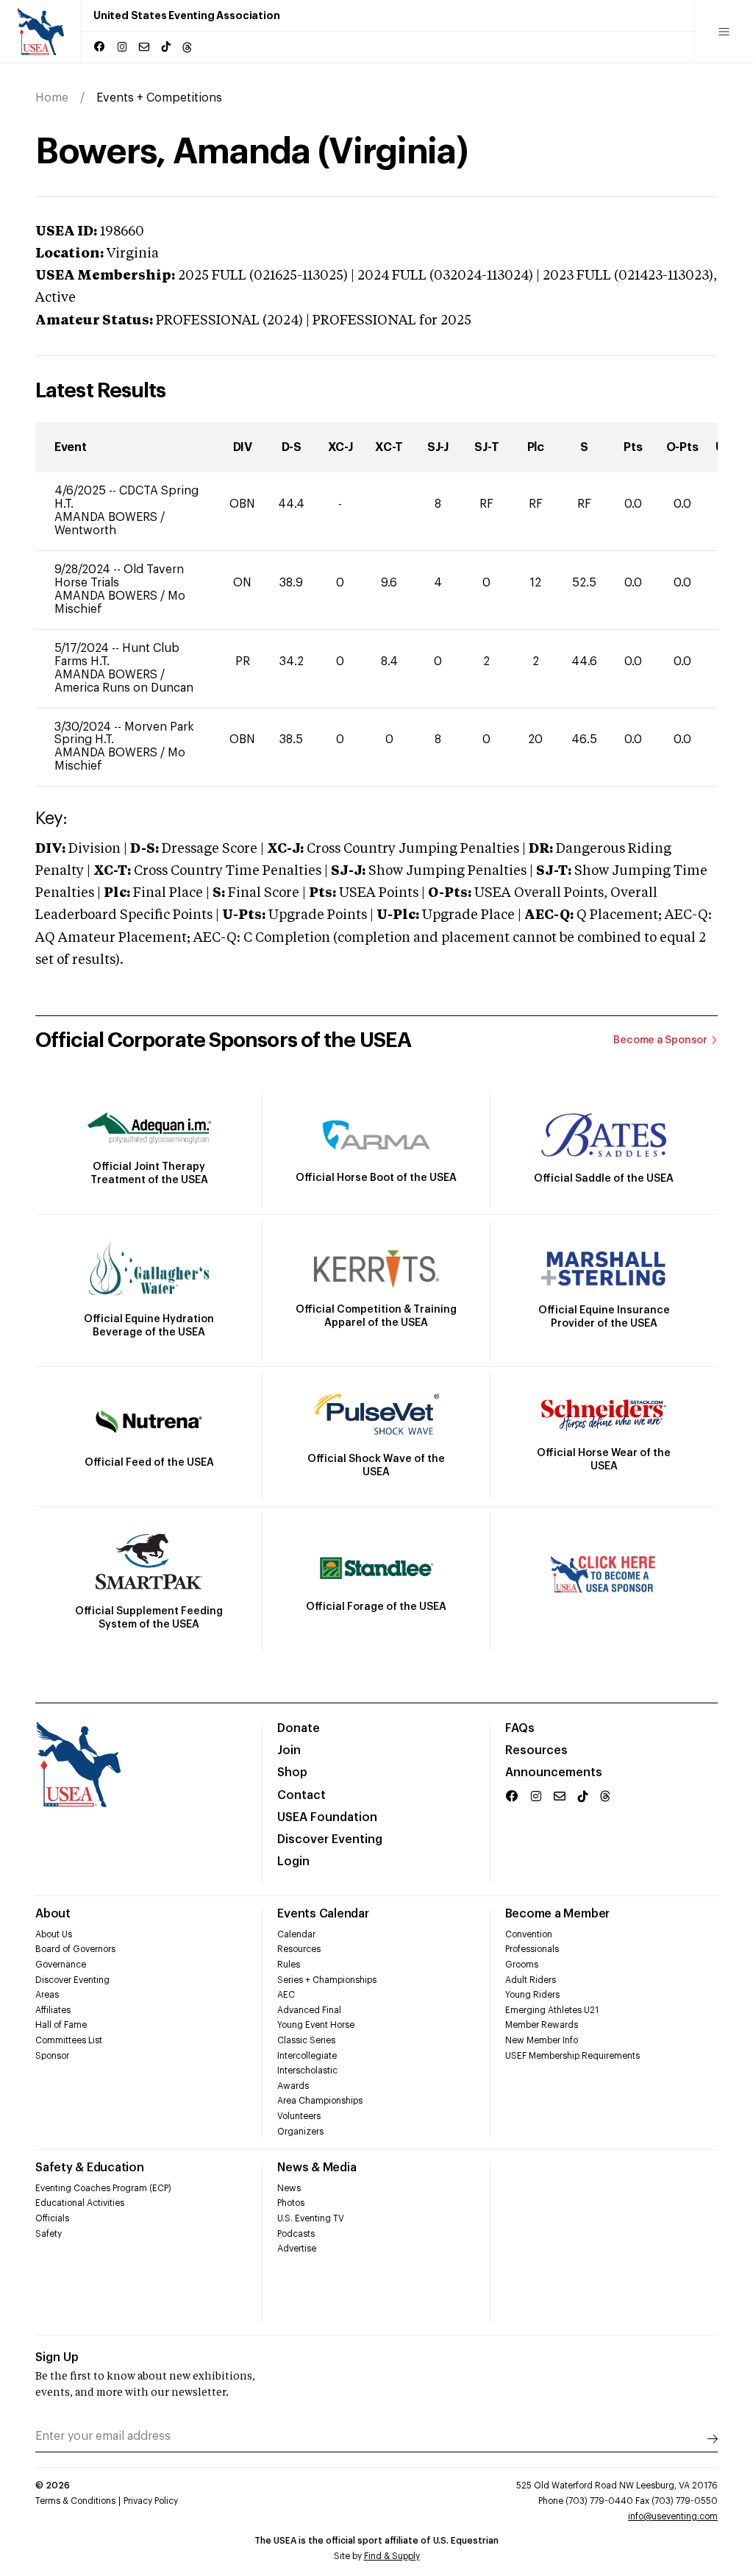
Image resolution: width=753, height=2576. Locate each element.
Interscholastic (307, 2071)
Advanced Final (309, 2010)
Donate (299, 1728)
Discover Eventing (330, 1839)
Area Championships (320, 2101)
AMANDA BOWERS (107, 517)
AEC (286, 1995)
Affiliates (53, 2010)
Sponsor (52, 2056)
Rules (289, 1965)
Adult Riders (531, 1980)
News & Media (317, 2168)
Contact (301, 1795)
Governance (61, 1965)
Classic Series (306, 2040)
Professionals (532, 1949)
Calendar (296, 1934)
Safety (49, 2234)
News (289, 2188)
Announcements (554, 1773)
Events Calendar (323, 1914)
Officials (52, 2218)
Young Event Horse (316, 2025)
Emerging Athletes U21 (552, 2010)
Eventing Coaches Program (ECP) (103, 2188)
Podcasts (296, 2234)
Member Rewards (542, 2025)
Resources (536, 1750)
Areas (47, 1995)
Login (293, 1862)
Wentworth (85, 531)
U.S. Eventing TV (311, 2218)
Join (289, 1750)
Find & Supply (392, 2556)
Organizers (300, 2132)
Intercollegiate (307, 2056)
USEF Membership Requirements (572, 2056)
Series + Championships (327, 1980)
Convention (529, 1934)
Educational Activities (80, 2203)
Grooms (522, 1965)
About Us (54, 1934)
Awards (293, 2086)
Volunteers (299, 2116)
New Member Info (542, 2040)
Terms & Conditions (75, 2501)
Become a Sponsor (660, 1040)
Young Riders (532, 1995)
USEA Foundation (327, 1817)
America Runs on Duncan (124, 688)
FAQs (520, 1728)
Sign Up (57, 2357)
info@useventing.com (673, 2516)
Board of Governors (75, 1949)
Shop (292, 1773)
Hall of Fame (61, 2025)
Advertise (297, 2249)
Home (52, 98)
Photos (291, 2203)
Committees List (69, 2040)
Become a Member (557, 1914)
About (53, 1914)
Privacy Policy (151, 2501)
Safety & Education (90, 2168)
